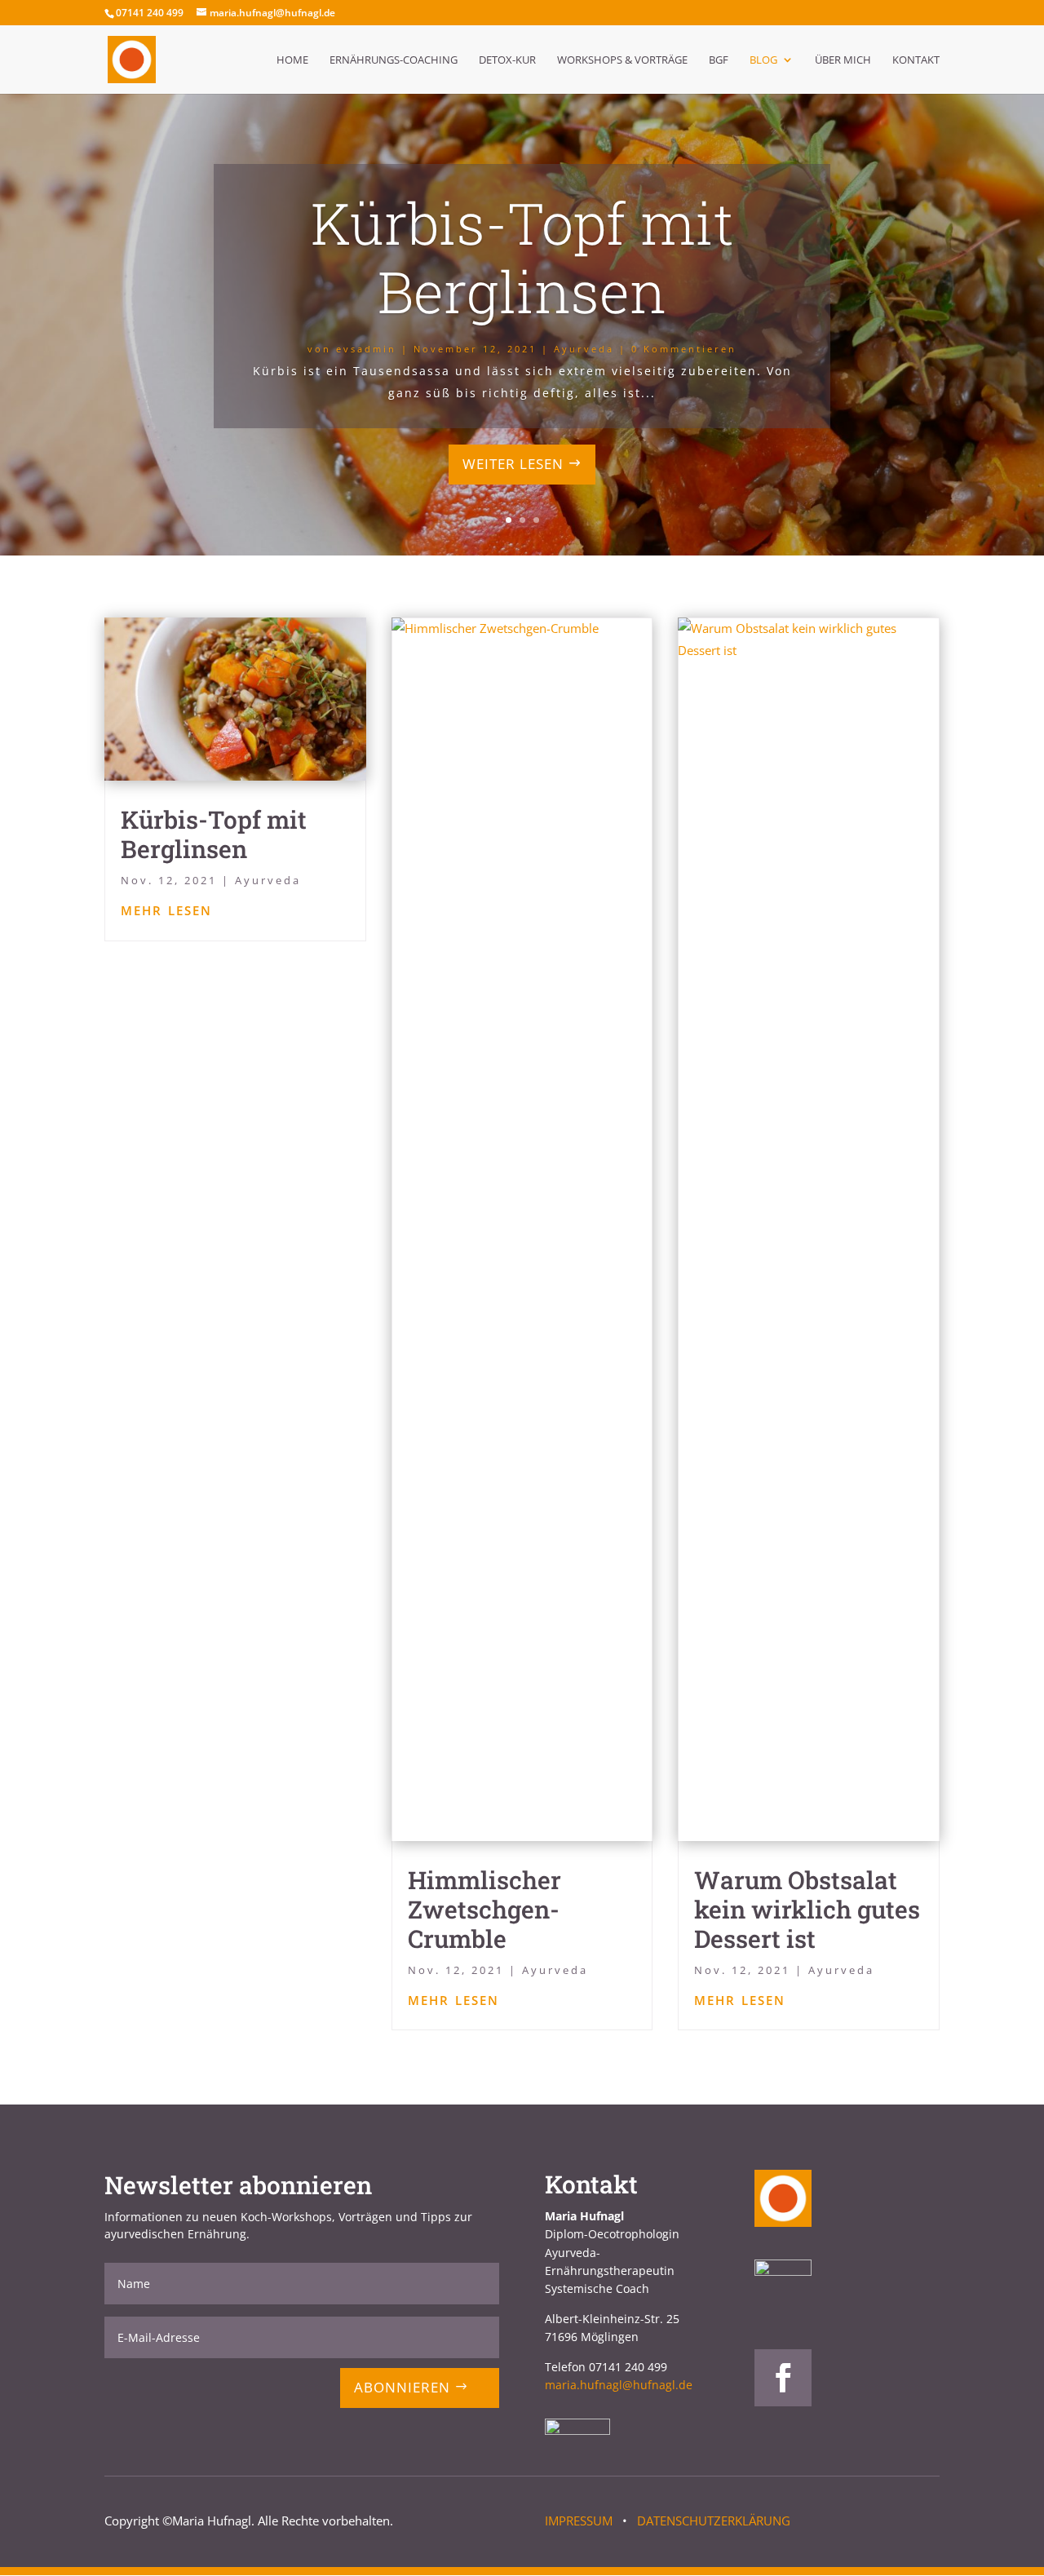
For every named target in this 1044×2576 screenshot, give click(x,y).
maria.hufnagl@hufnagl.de (619, 2385)
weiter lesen (513, 464)
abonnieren (402, 2387)
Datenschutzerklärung (714, 2521)
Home (292, 60)
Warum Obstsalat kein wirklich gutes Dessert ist (807, 1909)
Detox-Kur (507, 60)
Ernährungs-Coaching (394, 60)
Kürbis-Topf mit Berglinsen (522, 257)
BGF (719, 60)
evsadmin (366, 349)
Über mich (843, 60)
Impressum (579, 2521)
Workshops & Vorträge (622, 60)
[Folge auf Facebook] (783, 2378)
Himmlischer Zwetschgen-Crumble (484, 1909)
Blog (763, 60)
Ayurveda (584, 349)
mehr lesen (166, 909)
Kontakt (916, 60)
